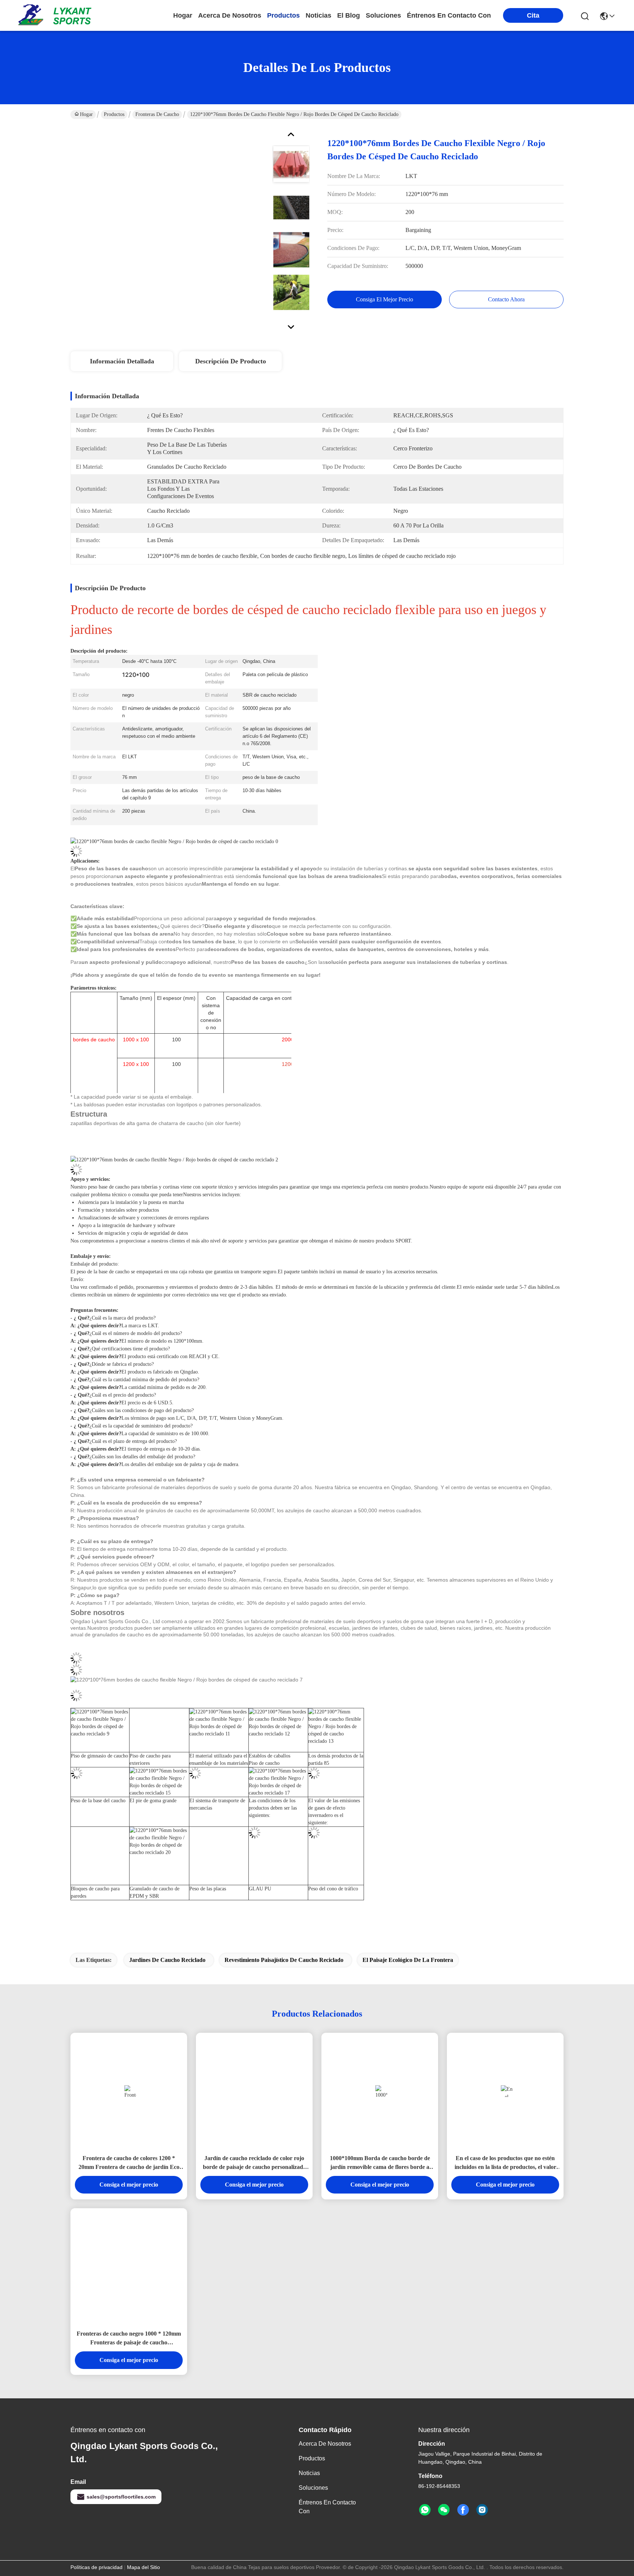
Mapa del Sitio (143, 2567)
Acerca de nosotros (325, 2444)
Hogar (183, 15)
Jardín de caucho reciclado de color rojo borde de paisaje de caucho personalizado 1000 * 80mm (254, 2163)
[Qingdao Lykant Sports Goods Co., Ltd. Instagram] (482, 2510)
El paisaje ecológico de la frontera (408, 1960)
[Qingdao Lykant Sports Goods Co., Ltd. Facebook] (463, 2510)
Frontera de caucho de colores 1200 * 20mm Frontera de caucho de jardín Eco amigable (129, 2163)
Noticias (309, 2473)
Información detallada (122, 361)
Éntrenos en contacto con (449, 15)
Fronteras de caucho (157, 114)
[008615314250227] (425, 2510)
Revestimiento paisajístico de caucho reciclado (284, 1960)
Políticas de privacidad (96, 2567)
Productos (114, 114)
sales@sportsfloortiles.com (121, 2497)
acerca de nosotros (230, 15)
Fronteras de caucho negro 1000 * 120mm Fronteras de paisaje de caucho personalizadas (129, 2339)
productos (283, 15)
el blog (349, 15)
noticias (318, 15)
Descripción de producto (231, 361)
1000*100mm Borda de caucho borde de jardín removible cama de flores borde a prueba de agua (380, 2163)
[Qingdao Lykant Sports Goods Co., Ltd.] (59, 15)
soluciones (383, 15)
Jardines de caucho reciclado (167, 1960)
